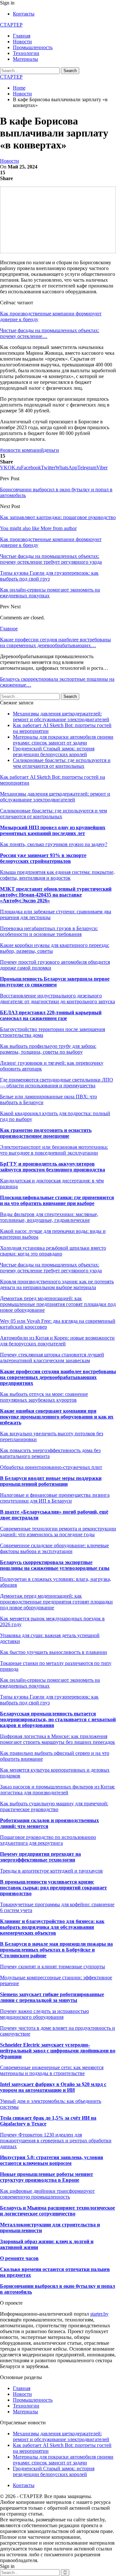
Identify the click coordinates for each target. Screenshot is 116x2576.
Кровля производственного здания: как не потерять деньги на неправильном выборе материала (57, 1284)
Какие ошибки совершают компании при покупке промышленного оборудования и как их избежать (57, 1417)
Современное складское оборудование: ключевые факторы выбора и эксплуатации (54, 1548)
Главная (22, 36)
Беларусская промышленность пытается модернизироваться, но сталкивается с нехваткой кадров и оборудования (58, 1719)
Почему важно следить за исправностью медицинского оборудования (44, 2014)
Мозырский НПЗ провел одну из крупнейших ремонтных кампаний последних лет (53, 830)
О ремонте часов (19, 2258)
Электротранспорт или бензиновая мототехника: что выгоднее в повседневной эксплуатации (54, 1150)
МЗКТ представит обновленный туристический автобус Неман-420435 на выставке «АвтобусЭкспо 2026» (56, 895)
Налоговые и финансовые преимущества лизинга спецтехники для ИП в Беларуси (55, 1498)
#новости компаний (22, 450)
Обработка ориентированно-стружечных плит (51, 1467)
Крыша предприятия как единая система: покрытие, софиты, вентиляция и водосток (57, 875)
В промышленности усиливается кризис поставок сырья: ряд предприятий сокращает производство (53, 1888)
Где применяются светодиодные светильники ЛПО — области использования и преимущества (57, 1083)
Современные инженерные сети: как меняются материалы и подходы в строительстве (52, 2070)
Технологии (26, 53)
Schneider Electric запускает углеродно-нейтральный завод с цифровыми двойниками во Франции (58, 2051)
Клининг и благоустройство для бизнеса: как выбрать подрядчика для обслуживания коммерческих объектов (52, 1927)
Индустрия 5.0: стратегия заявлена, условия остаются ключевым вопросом (52, 2160)
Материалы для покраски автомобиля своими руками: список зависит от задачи (63, 740)
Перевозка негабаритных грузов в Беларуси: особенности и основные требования (49, 931)
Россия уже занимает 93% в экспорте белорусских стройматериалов (43, 858)
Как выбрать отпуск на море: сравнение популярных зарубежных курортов (44, 1397)
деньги (51, 450)
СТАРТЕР (11, 25)
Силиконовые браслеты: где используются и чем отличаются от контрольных (62, 763)
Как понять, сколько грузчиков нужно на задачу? (54, 844)
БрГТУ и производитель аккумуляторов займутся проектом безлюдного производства (53, 1167)
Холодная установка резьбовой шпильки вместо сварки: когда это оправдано (53, 1251)
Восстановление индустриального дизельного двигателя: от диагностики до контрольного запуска (58, 999)
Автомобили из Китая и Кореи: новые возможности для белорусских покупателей (57, 1341)
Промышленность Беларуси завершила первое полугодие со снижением (55, 982)
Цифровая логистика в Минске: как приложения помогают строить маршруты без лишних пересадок (58, 1739)
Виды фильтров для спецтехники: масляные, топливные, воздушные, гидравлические (49, 1217)
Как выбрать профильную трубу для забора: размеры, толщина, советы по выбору (48, 1049)
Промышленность (33, 47)
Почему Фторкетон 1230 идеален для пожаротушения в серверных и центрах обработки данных (56, 2141)
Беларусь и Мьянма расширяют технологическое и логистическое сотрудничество (58, 2211)
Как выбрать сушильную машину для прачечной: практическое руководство (54, 1806)
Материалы (25, 59)
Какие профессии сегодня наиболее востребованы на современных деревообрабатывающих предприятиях (58, 1377)
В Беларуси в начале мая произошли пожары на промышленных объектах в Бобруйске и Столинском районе (56, 1950)
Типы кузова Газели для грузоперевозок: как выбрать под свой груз (49, 1700)
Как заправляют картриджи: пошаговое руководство (58, 517)
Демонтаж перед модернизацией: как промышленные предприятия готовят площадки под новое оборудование (58, 1304)
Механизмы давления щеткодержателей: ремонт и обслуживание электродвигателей (61, 717)
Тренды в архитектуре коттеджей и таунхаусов (51, 1871)
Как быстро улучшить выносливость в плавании (53, 1652)
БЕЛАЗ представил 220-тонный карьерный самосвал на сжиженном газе (51, 1015)
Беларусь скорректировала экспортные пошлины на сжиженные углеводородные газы (55, 1565)
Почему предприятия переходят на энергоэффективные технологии (40, 1857)
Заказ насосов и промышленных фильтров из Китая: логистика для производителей (58, 1790)
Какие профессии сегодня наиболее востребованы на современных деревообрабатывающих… (55, 642)
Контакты (24, 14)
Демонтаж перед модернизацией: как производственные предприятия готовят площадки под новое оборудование (56, 1602)
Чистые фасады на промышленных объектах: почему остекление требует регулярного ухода (51, 1268)
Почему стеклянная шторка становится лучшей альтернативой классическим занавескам (52, 1358)
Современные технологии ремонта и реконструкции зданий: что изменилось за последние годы (58, 1532)
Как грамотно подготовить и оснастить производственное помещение (46, 1133)
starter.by (99, 2314)
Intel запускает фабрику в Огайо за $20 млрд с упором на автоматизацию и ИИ (53, 2087)
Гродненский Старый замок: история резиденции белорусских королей (54, 751)
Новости (22, 42)
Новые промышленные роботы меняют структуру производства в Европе (47, 2177)
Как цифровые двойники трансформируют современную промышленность (47, 2194)
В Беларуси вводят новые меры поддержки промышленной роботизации (51, 1481)
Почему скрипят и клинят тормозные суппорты (53, 1967)
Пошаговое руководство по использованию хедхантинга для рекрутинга (48, 1840)
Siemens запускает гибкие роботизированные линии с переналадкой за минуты (52, 1997)
